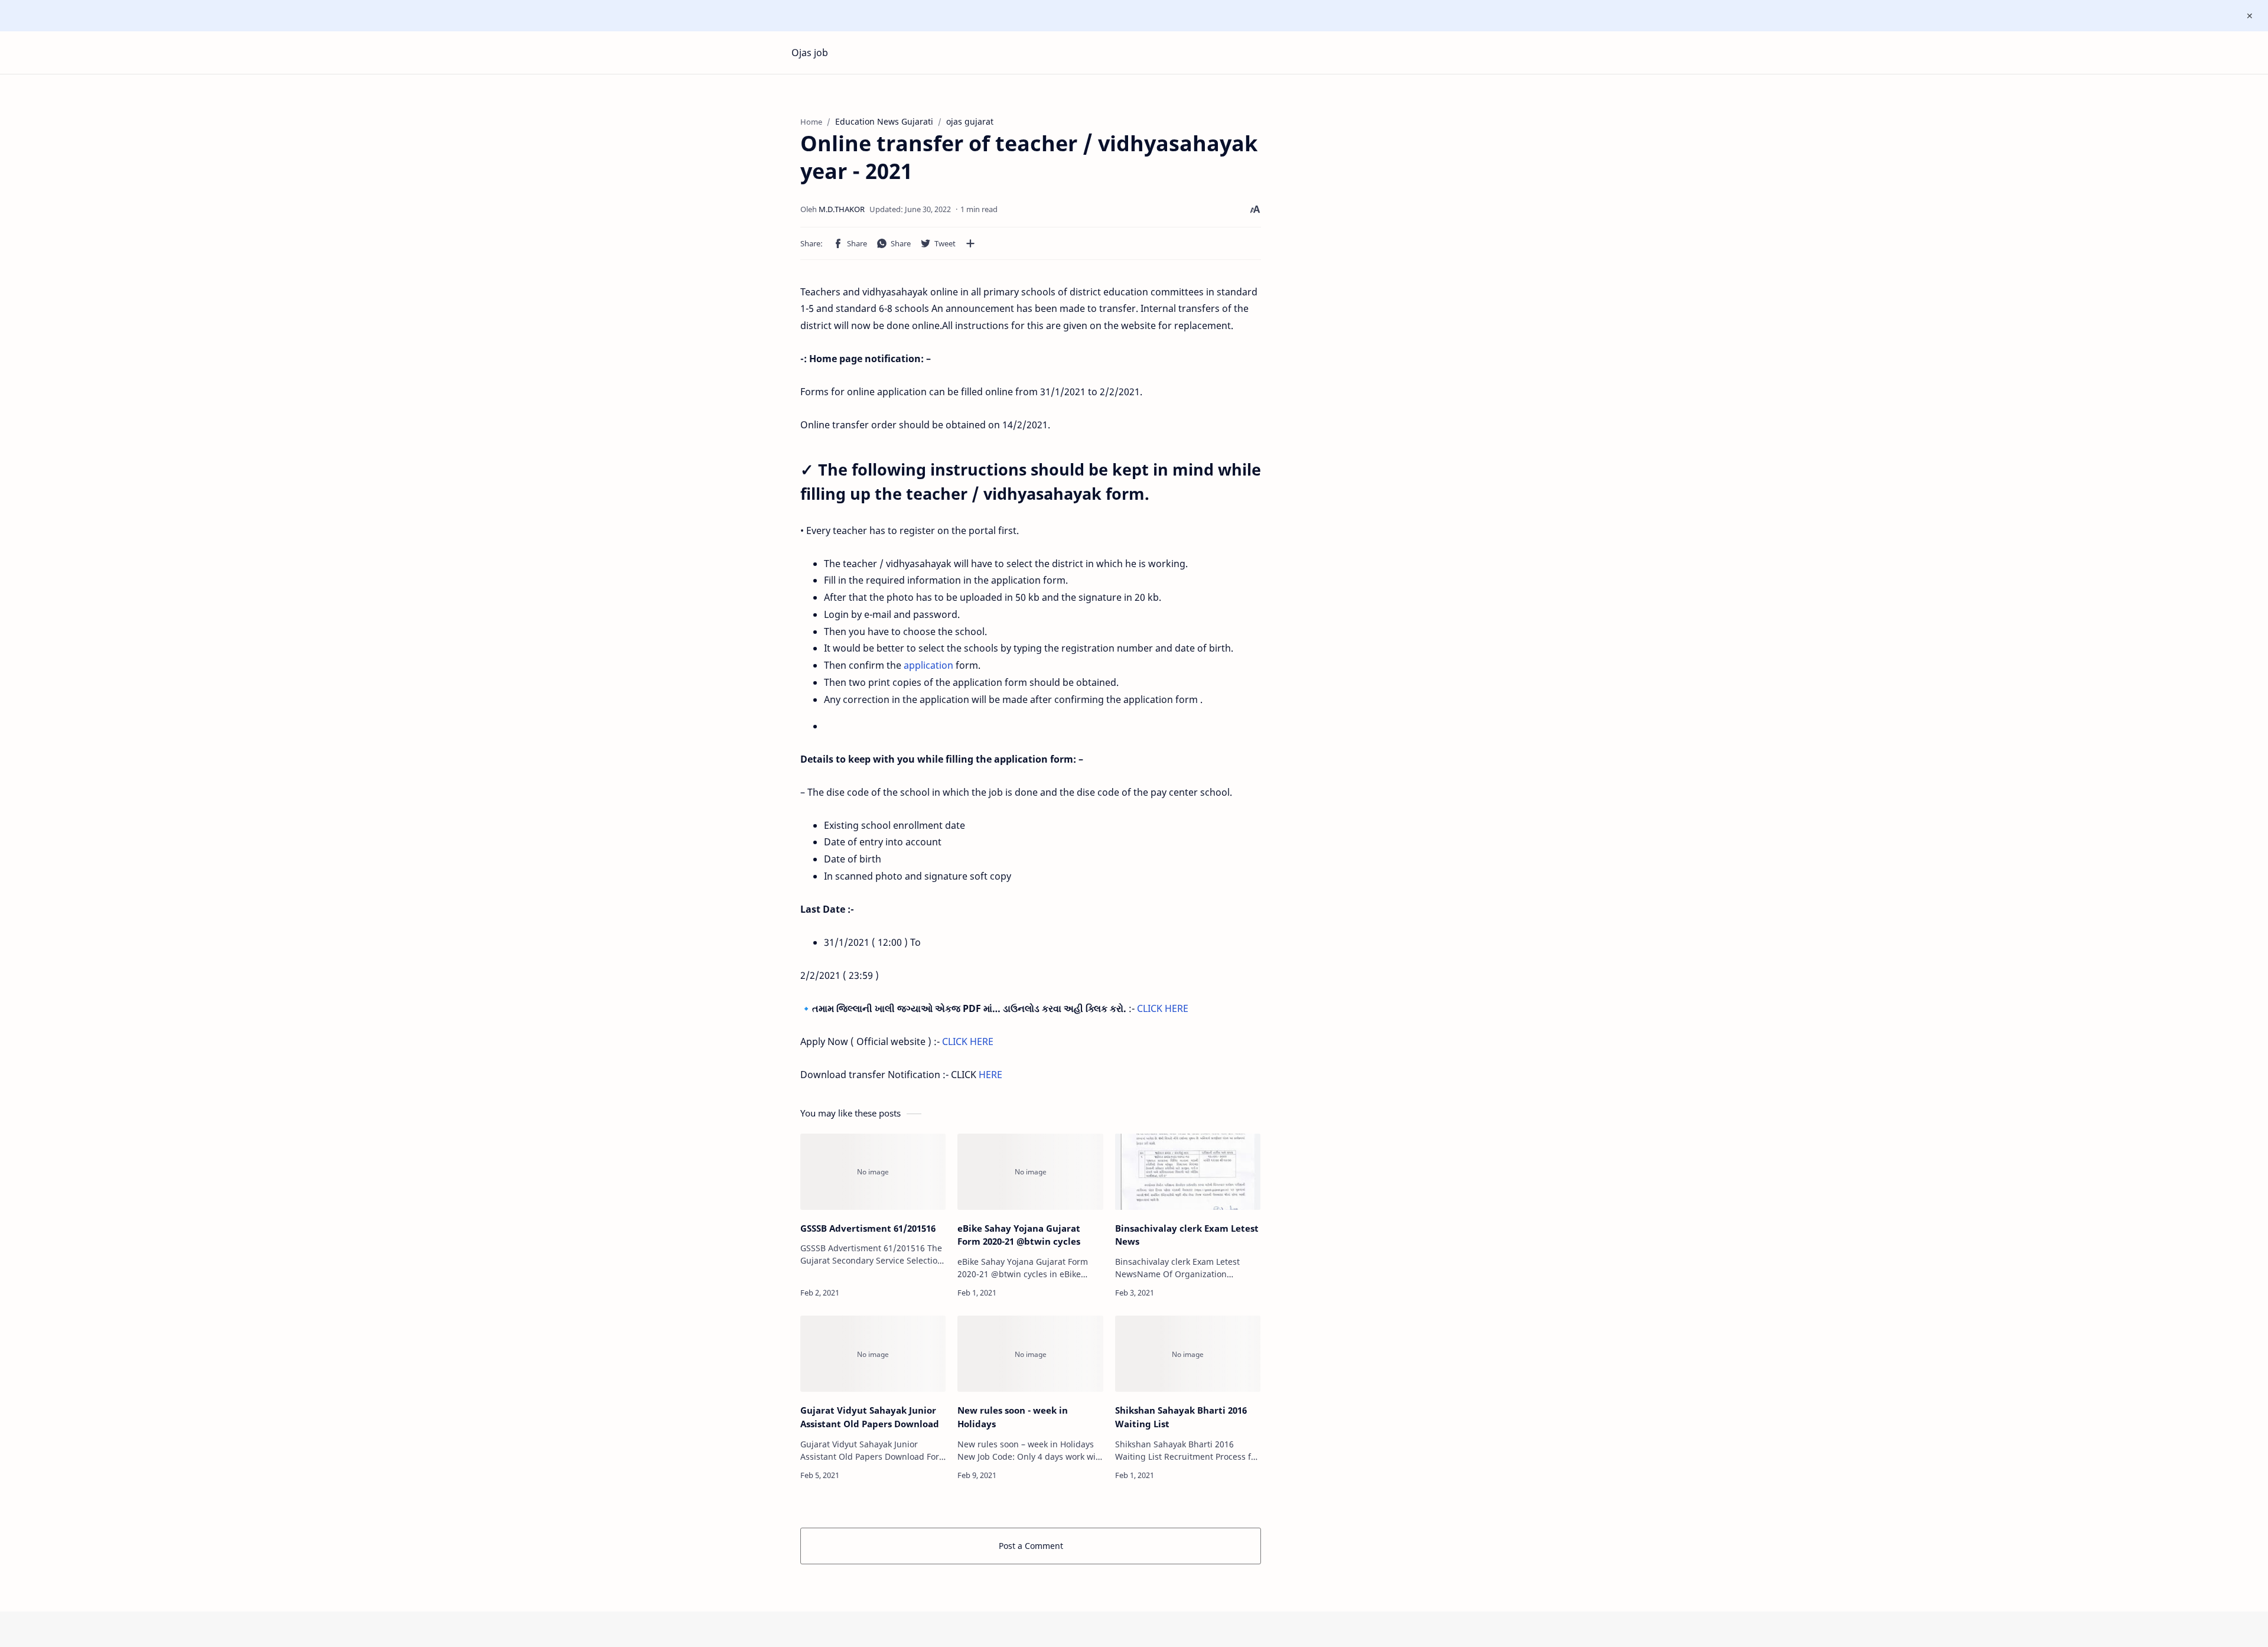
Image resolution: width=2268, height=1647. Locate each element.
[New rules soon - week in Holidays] (1030, 1354)
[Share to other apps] (970, 243)
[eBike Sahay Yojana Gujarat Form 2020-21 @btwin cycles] (1030, 1172)
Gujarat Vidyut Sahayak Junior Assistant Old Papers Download (870, 1417)
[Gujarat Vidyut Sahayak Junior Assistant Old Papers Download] (873, 1354)
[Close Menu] (2250, 16)
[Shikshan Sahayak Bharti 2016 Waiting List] (1188, 1354)
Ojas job (810, 53)
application (928, 665)
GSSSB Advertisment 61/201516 (868, 1228)
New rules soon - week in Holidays (1013, 1417)
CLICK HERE (1163, 1008)
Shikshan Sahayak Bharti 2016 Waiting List (1181, 1417)
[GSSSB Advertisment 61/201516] (873, 1172)
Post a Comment (1031, 1546)
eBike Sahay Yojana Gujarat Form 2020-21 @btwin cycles (1019, 1235)
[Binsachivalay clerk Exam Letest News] (1188, 1172)
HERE (990, 1075)
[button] (850, 243)
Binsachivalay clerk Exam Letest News (1187, 1235)
